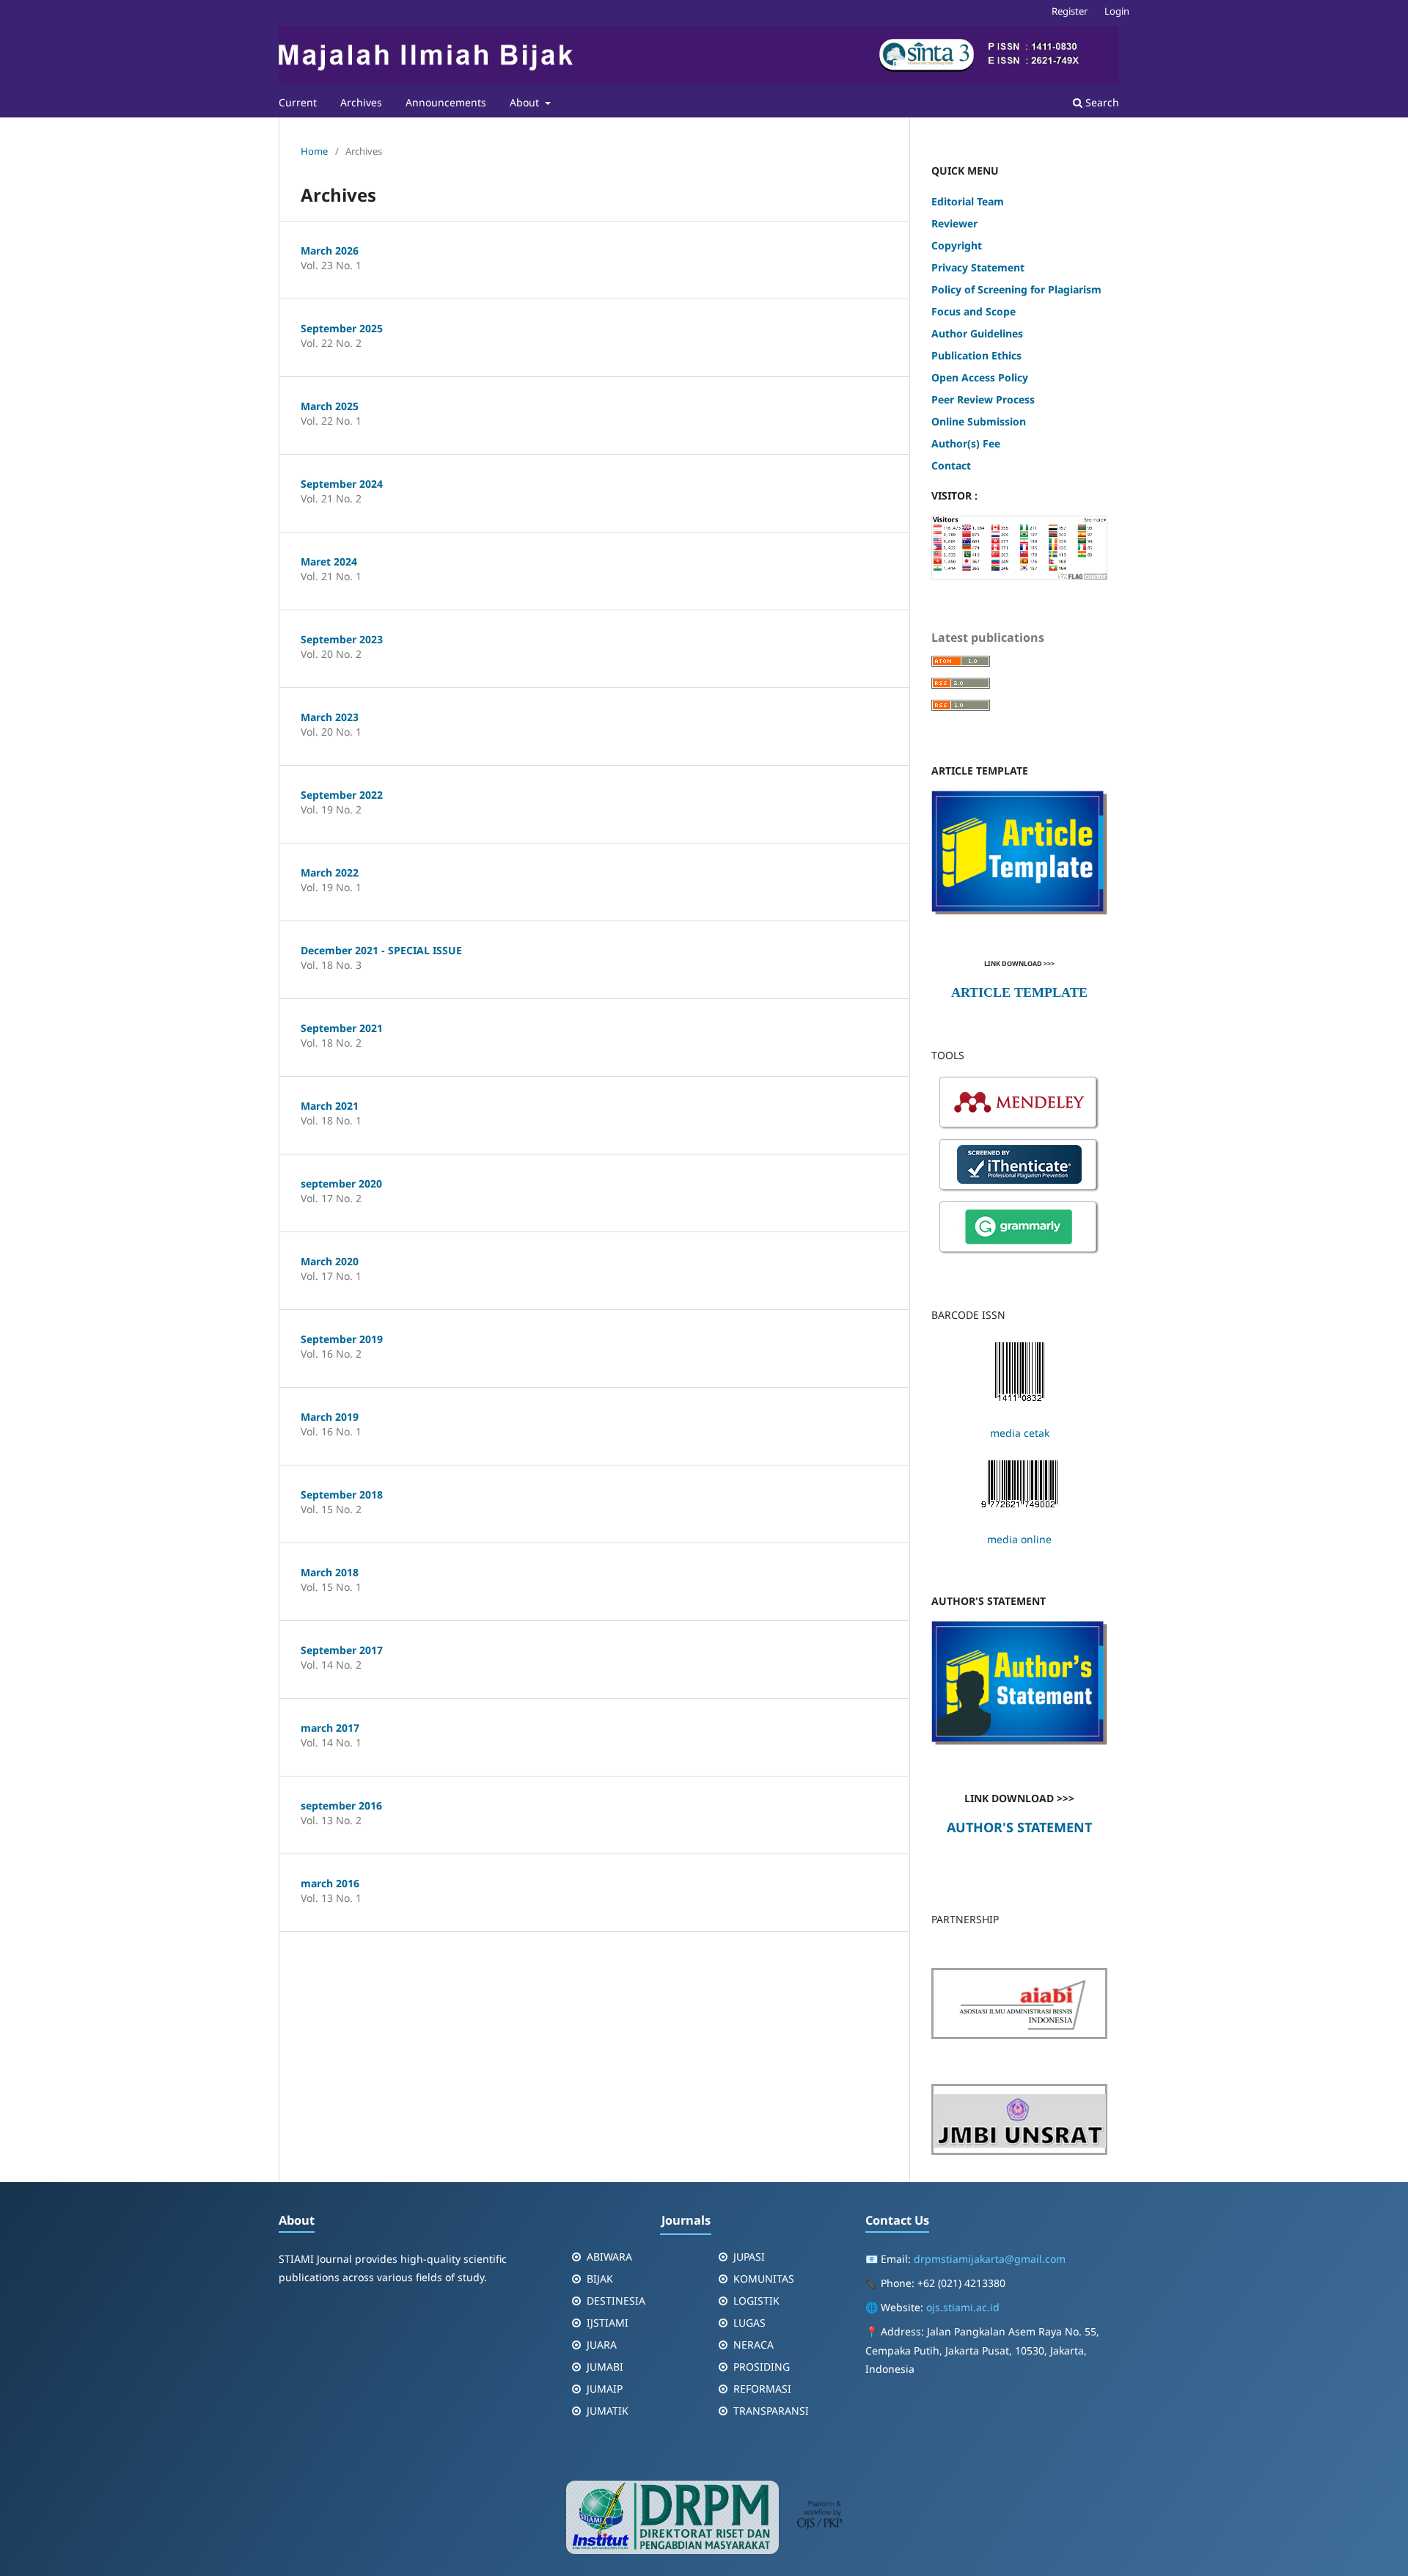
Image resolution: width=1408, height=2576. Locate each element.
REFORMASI (762, 2389)
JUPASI (749, 2257)
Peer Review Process (983, 399)
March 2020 (330, 1261)
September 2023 (342, 639)
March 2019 (330, 1417)
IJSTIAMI (608, 2323)
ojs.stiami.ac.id (963, 2307)
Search (1101, 102)
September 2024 (342, 484)
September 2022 (342, 795)
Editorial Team (969, 201)
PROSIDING (762, 2367)
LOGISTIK (756, 2301)
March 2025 (330, 406)
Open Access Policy (980, 377)
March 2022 (330, 872)
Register (1070, 11)
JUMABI (605, 2367)
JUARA (602, 2345)
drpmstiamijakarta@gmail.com (990, 2259)
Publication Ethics (976, 355)
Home (314, 151)
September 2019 (342, 1339)
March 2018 (330, 1572)
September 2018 (342, 1494)
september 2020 (341, 1183)
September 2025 (342, 328)
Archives (361, 102)
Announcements (446, 102)
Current (298, 102)
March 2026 (330, 250)
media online (1019, 1539)
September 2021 (342, 1028)
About (526, 102)
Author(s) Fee (966, 443)
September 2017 (342, 1650)
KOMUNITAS (764, 2279)
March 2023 (330, 717)
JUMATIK (608, 2411)
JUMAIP (605, 2389)
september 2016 (341, 1805)
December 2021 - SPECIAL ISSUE (381, 950)
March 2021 (330, 1106)
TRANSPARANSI (771, 2411)
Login (1117, 11)
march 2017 (330, 1728)
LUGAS (749, 2323)
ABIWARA (609, 2257)
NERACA (753, 2345)
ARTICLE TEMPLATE (1019, 992)
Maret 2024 (329, 561)
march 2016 (330, 1883)
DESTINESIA (616, 2301)
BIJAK (600, 2279)
